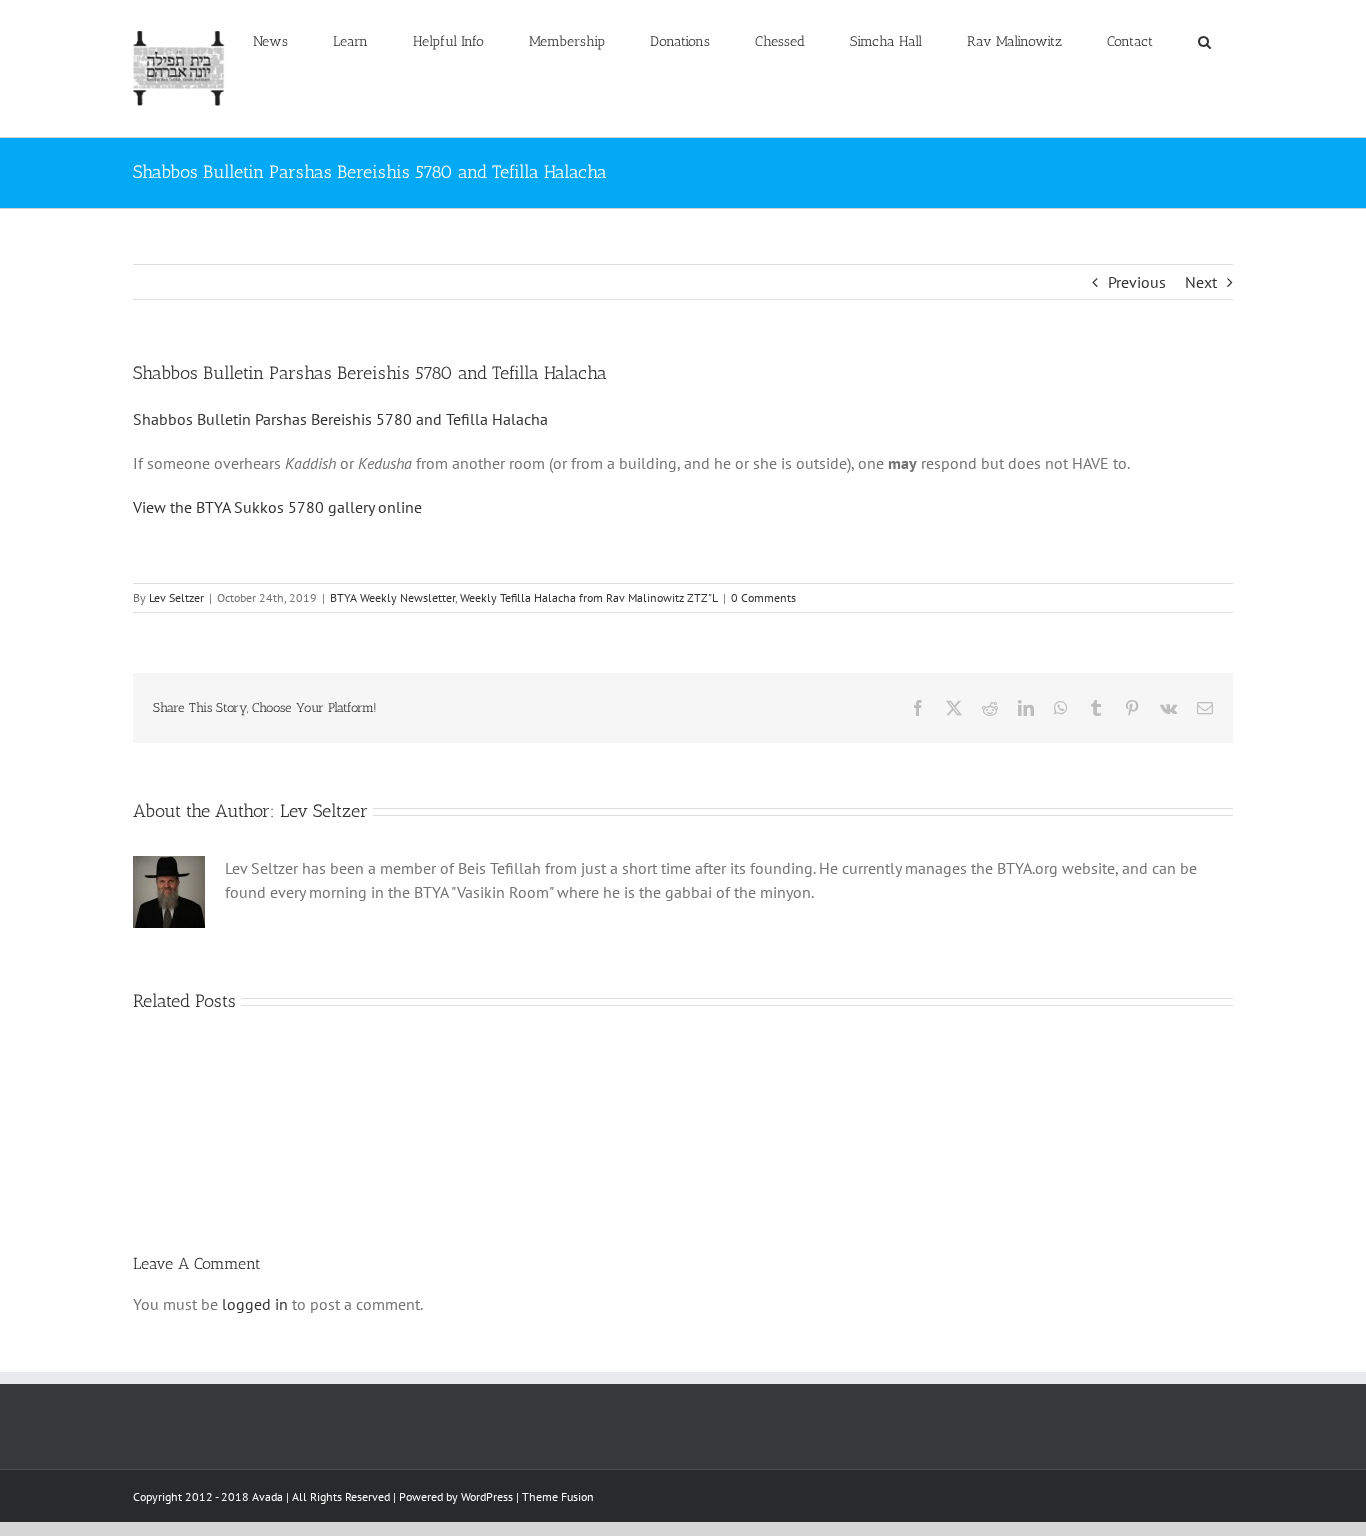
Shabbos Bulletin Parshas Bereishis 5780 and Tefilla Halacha (340, 419)
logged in (255, 1304)
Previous (1137, 282)
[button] (1204, 42)
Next (1201, 282)
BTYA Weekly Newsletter (392, 597)
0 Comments (763, 597)
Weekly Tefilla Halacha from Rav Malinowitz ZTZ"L (589, 597)
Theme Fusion (558, 1496)
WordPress (487, 1496)
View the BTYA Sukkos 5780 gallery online (277, 507)
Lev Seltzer (176, 597)
